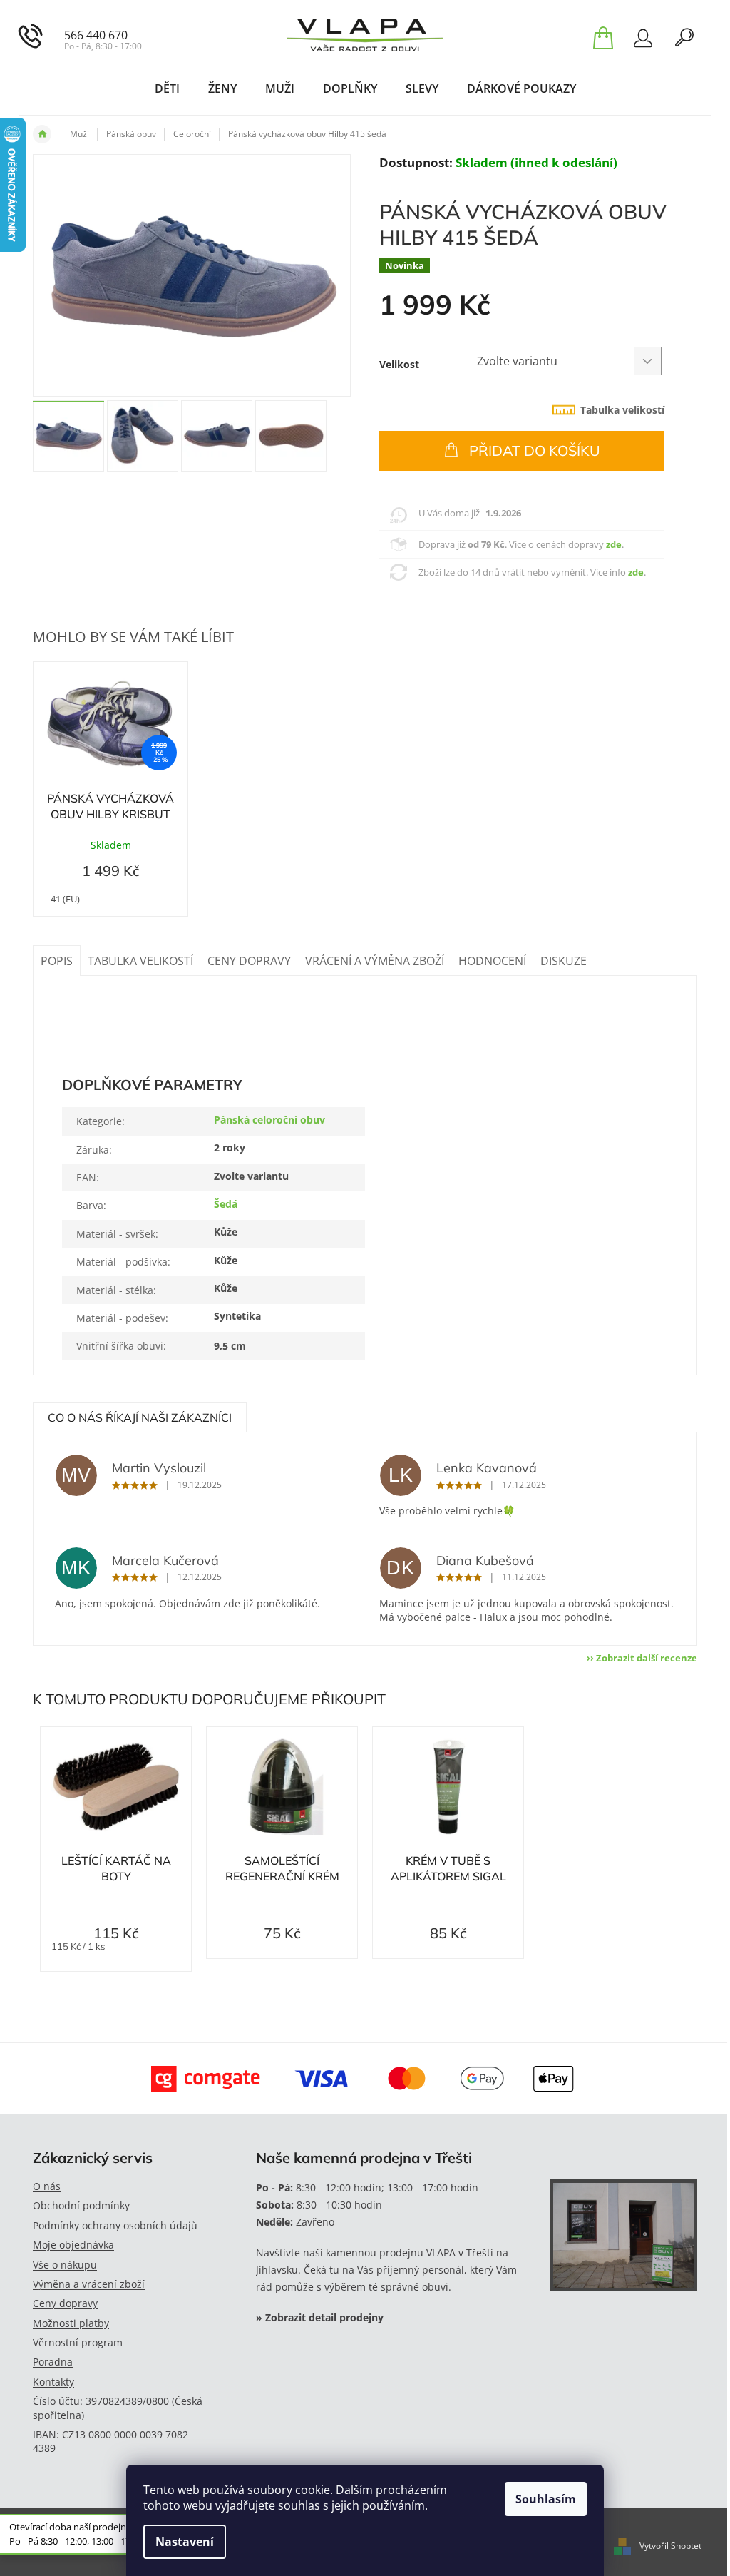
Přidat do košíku (535, 450)
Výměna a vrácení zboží (89, 2284)
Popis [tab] (57, 961)
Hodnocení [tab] (492, 961)
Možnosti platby (71, 2323)
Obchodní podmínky (81, 2205)
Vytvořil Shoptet (670, 2546)
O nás (47, 2186)
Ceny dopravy (65, 2303)
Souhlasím (546, 2499)
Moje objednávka (73, 2245)
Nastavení (185, 2542)
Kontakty (53, 2382)
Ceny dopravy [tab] (249, 961)
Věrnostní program (78, 2342)
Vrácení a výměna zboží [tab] (375, 961)
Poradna (53, 2362)
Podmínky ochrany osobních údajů (115, 2225)
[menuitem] (167, 88)
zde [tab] (614, 544)
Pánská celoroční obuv (269, 1120)
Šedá (226, 1204)
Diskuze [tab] (564, 961)
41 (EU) (65, 899)
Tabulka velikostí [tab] (622, 410)
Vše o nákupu (65, 2265)
